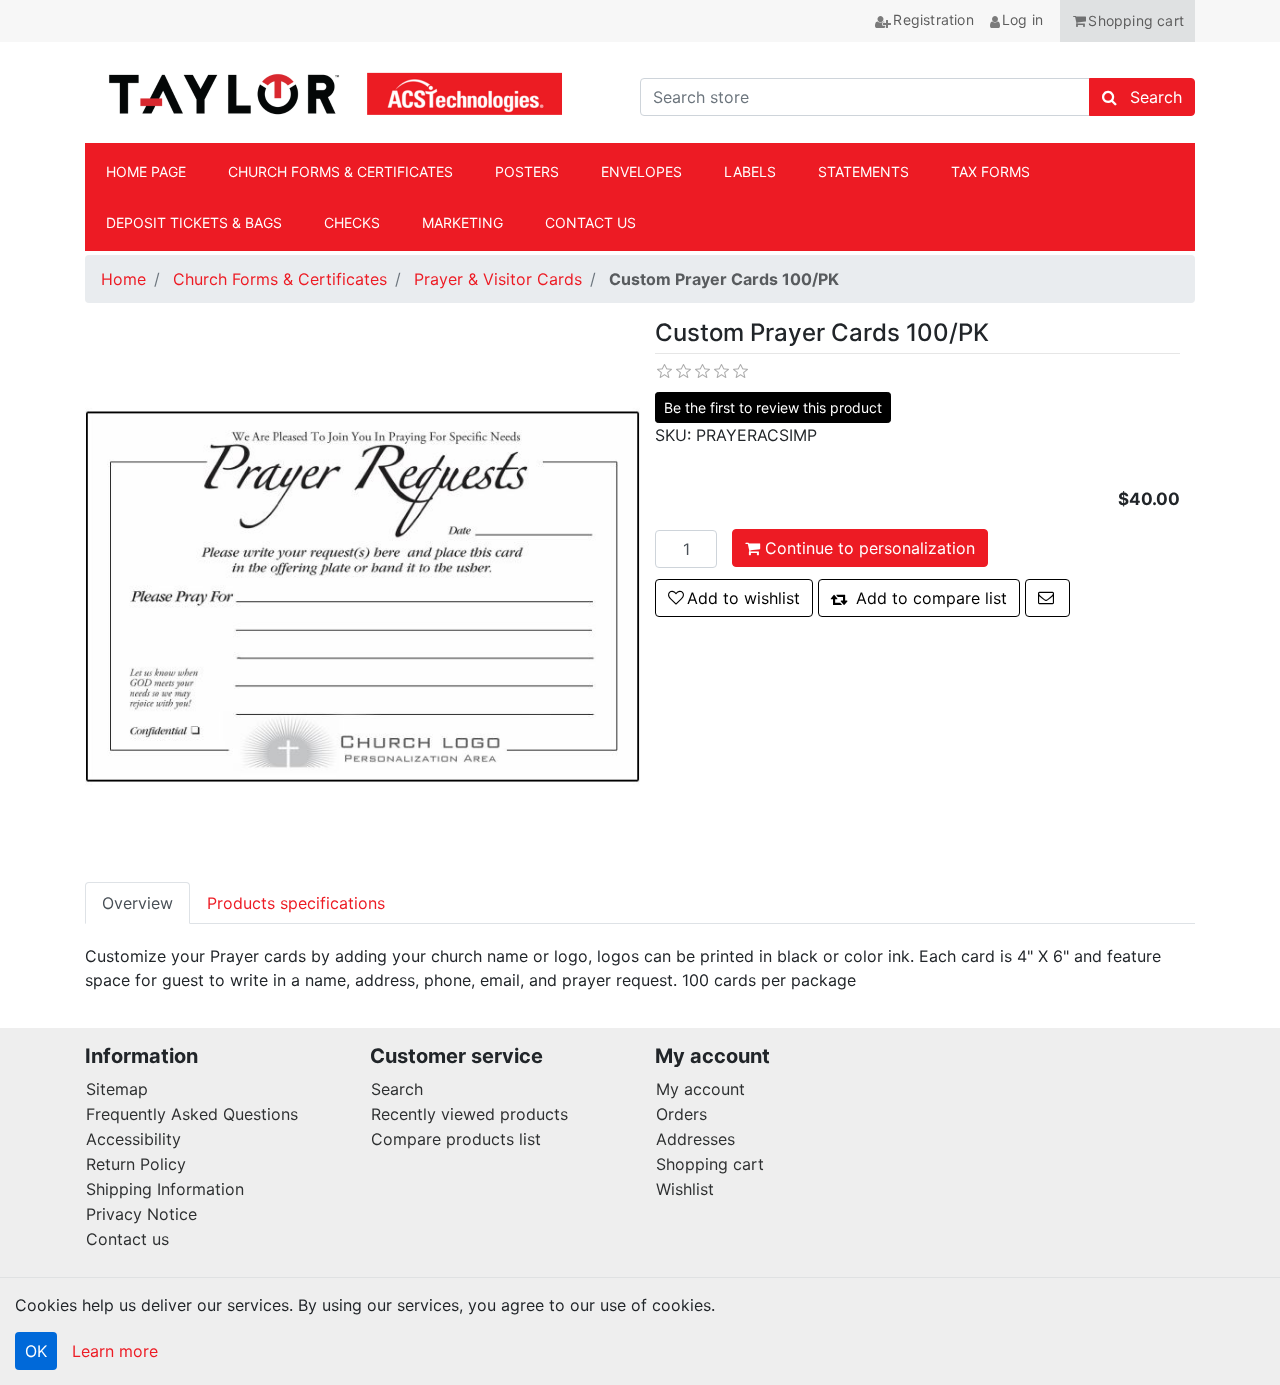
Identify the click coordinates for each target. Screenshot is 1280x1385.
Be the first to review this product (773, 407)
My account (700, 1089)
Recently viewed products (469, 1114)
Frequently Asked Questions (192, 1114)
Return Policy (136, 1164)
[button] (1127, 21)
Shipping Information (165, 1189)
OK (36, 1351)
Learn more (115, 1351)
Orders (681, 1114)
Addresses (695, 1139)
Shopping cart (710, 1164)
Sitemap (117, 1089)
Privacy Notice (141, 1214)
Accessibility (133, 1139)
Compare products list (456, 1139)
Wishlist (685, 1189)
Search (397, 1089)
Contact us (127, 1239)
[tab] (137, 903)
